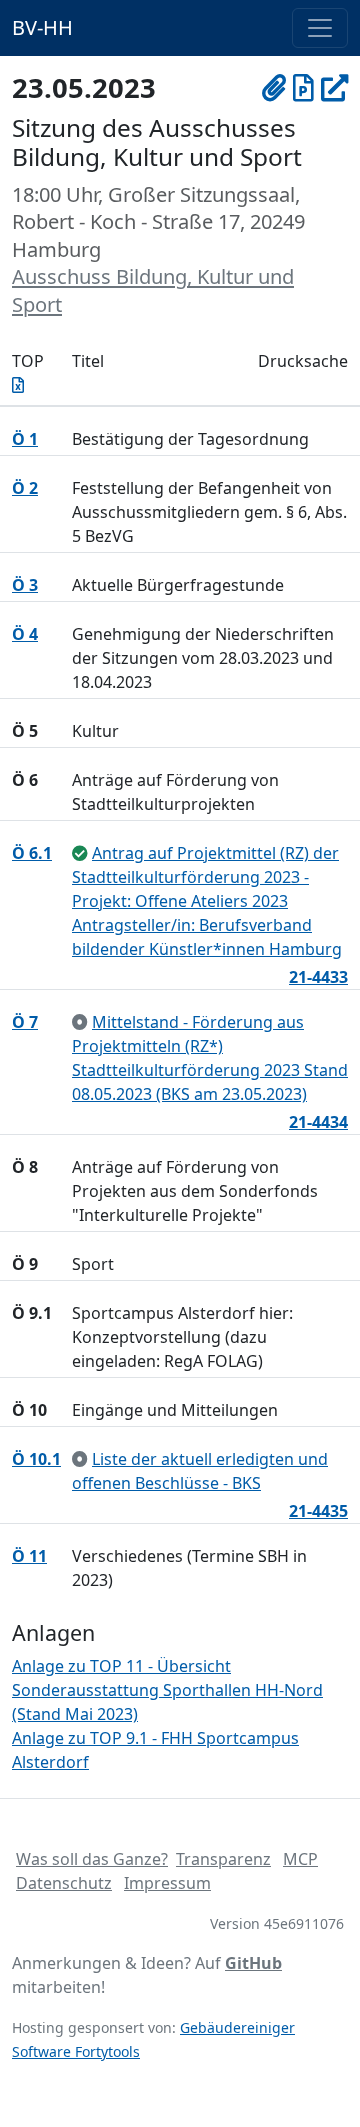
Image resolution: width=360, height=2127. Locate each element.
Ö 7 (25, 1022)
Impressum (167, 1883)
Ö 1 (25, 439)
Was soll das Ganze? (92, 1859)
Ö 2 (25, 488)
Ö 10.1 (36, 1459)
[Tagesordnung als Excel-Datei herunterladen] (18, 385)
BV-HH (42, 27)
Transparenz (223, 1859)
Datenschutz (64, 1883)
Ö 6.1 (32, 853)
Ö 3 (25, 585)
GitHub (253, 1963)
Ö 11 (29, 1556)
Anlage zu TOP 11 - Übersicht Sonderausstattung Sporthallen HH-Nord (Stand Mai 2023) (167, 1690)
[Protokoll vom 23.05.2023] (303, 87)
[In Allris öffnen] (334, 87)
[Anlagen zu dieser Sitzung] (274, 87)
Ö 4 (25, 634)
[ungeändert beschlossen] (80, 853)
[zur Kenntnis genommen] (80, 1022)
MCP (300, 1859)
